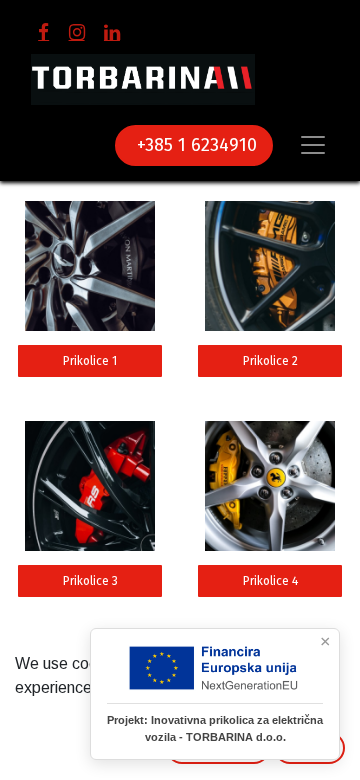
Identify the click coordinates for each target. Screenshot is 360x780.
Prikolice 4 (270, 581)
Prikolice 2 (270, 361)
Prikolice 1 (90, 361)
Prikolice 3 (90, 581)
